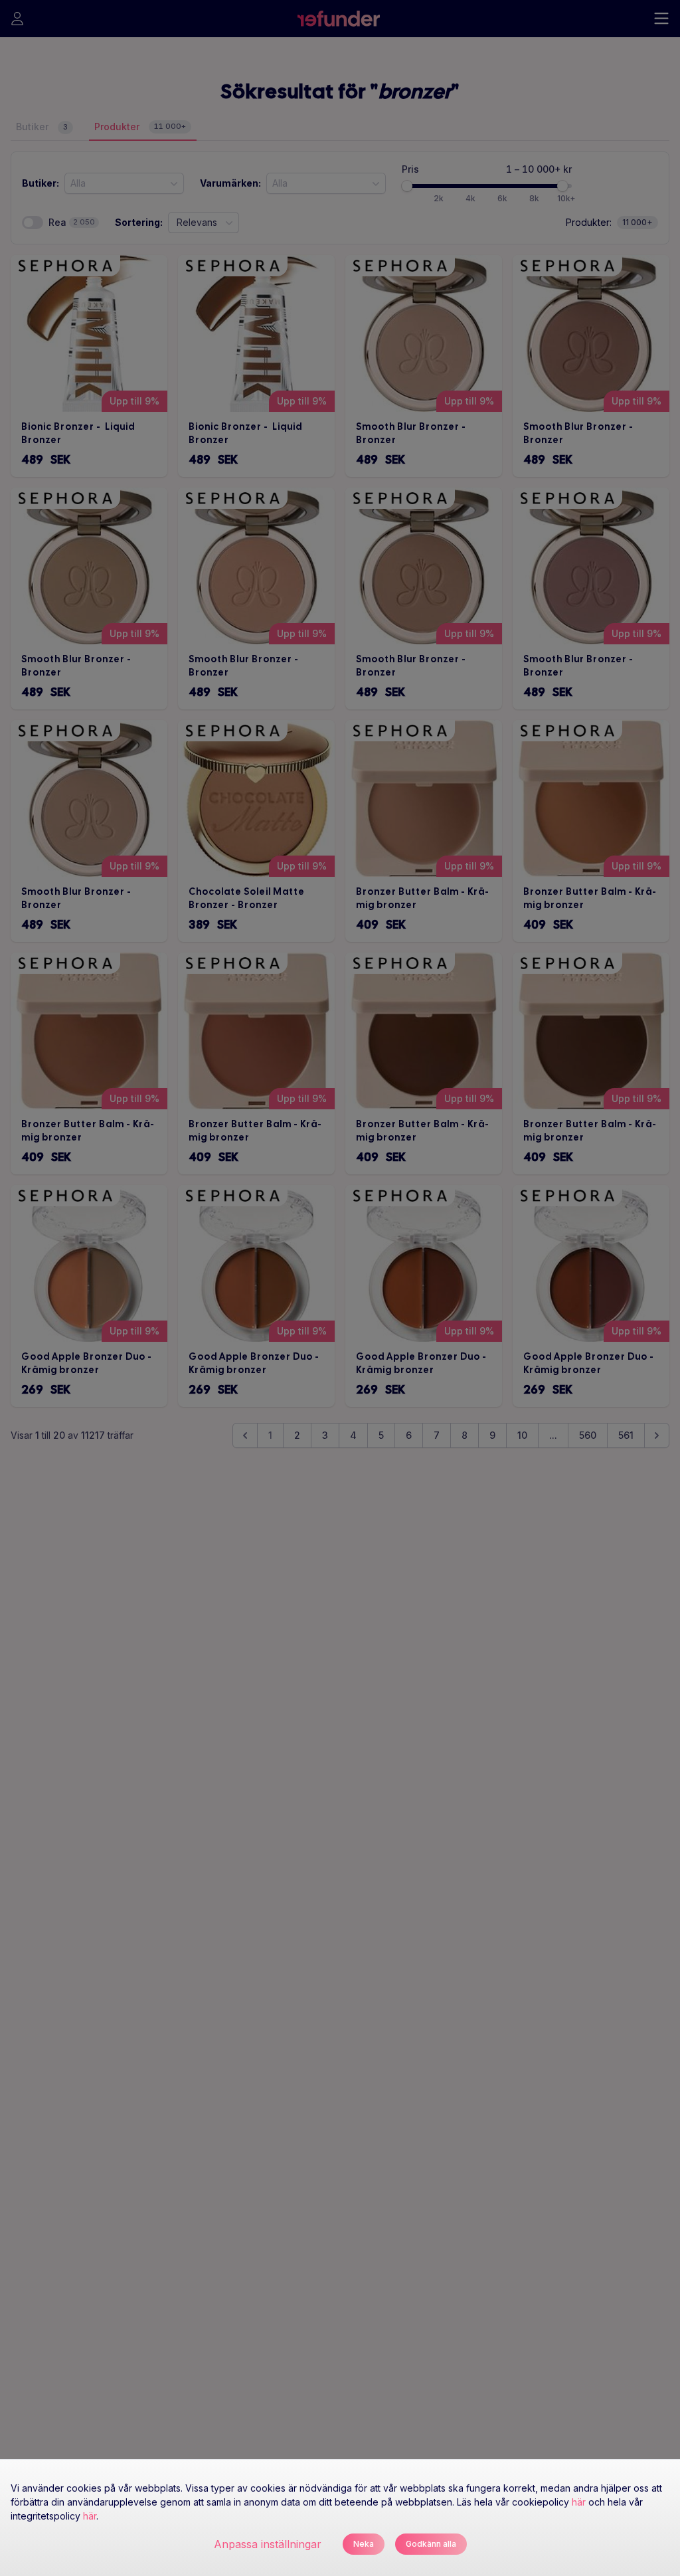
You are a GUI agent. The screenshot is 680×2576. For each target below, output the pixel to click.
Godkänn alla (431, 2544)
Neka (364, 2544)
